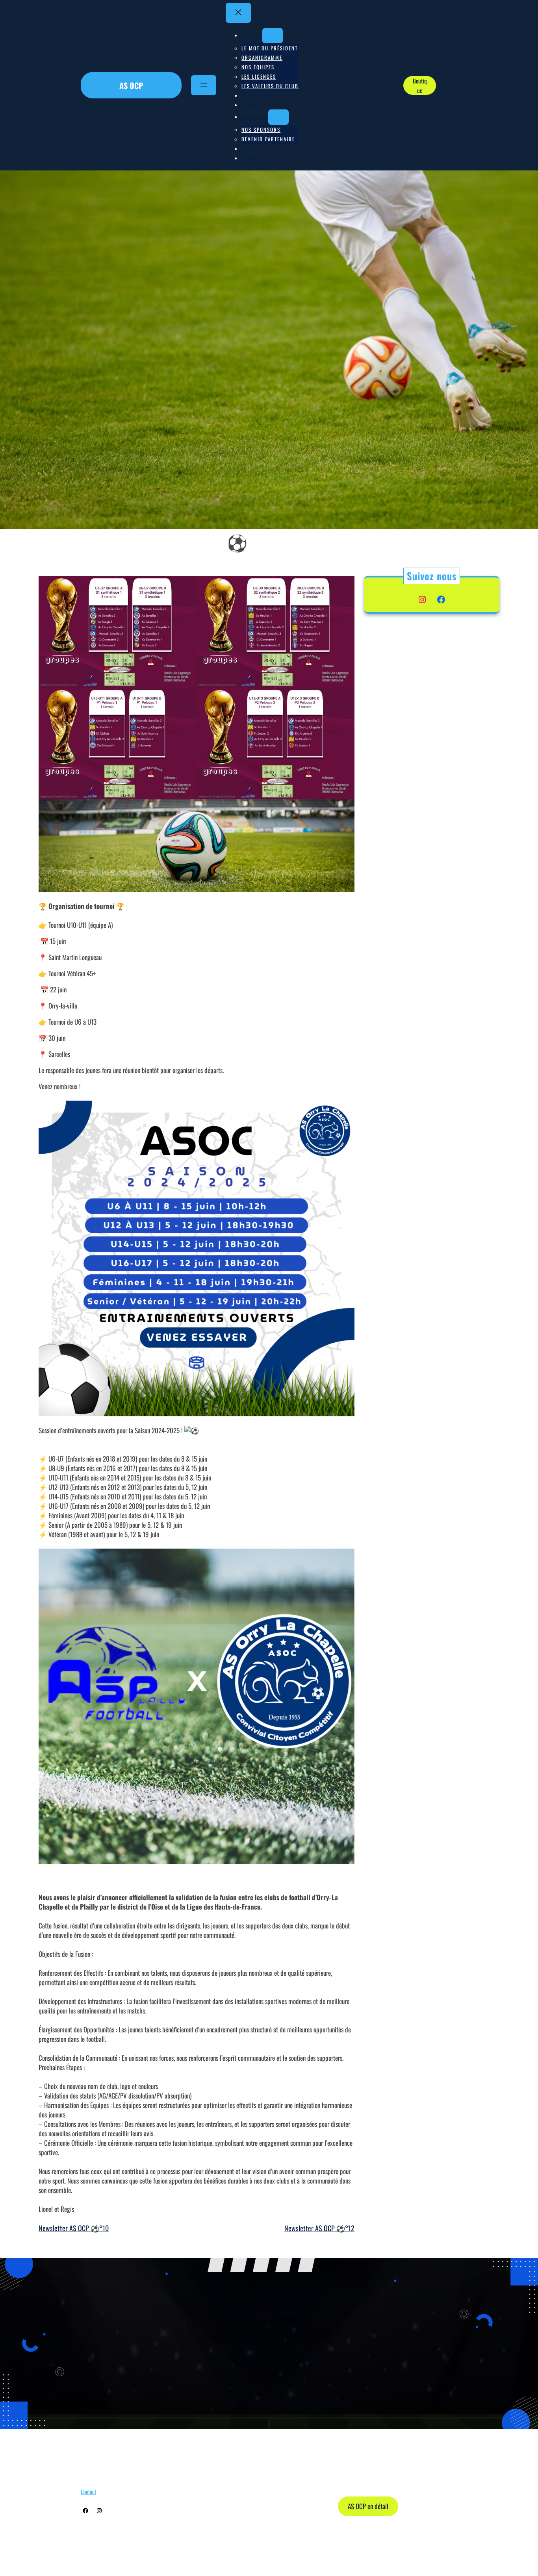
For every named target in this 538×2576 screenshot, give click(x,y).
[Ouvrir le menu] (204, 85)
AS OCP (131, 85)
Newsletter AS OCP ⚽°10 (74, 2228)
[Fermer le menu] (238, 13)
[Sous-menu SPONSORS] (278, 117)
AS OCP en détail (368, 2506)
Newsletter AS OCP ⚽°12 (319, 2228)
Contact (88, 2492)
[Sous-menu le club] (273, 36)
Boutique (420, 85)
